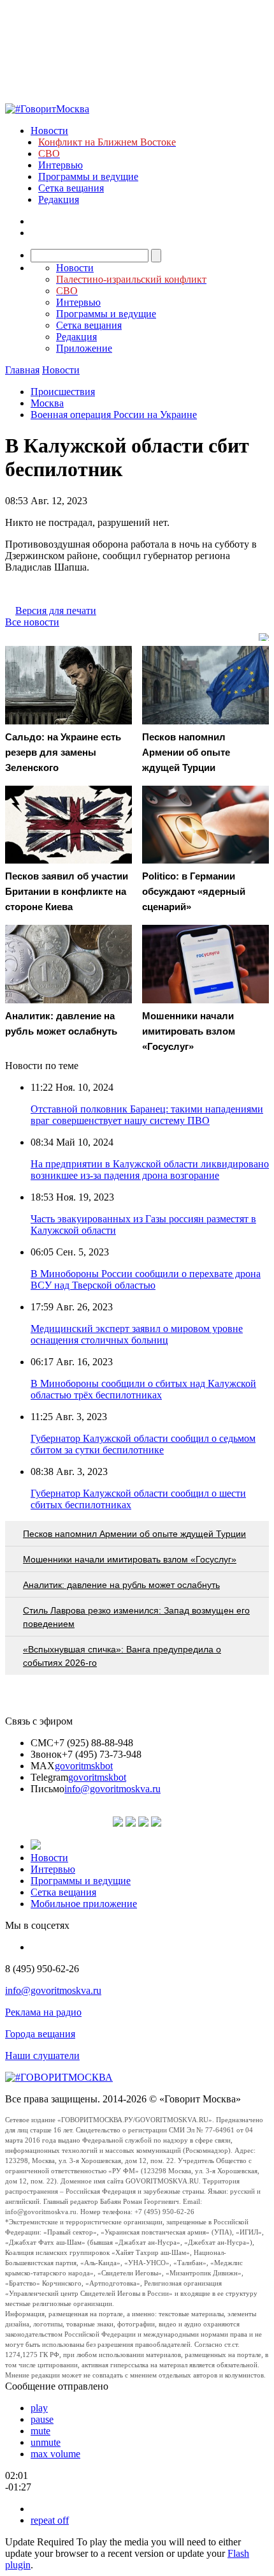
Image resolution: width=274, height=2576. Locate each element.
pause (42, 2419)
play (39, 2408)
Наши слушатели (42, 2056)
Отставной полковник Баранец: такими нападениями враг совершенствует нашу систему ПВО (147, 1115)
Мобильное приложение (84, 1904)
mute (40, 2431)
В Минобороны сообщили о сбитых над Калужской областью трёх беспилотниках (143, 1389)
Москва (47, 403)
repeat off (50, 2520)
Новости (49, 131)
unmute (46, 2442)
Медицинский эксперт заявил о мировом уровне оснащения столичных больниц (137, 1334)
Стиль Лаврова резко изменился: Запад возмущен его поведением (136, 1617)
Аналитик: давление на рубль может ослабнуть (121, 1585)
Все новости (32, 622)
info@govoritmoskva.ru (112, 1789)
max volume (55, 2454)
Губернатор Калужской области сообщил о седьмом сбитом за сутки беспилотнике (143, 1444)
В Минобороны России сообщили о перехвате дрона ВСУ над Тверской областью (146, 1279)
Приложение (84, 348)
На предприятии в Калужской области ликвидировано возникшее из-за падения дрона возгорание (150, 1170)
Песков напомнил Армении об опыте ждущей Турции (134, 1534)
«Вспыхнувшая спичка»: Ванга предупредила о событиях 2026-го (122, 1656)
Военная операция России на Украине (114, 415)
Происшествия (63, 392)
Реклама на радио (43, 2012)
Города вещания (40, 2034)
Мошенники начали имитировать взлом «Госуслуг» (130, 1559)
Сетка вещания (71, 188)
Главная (22, 370)
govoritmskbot (84, 1766)
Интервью (61, 165)
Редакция (59, 199)
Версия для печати (56, 610)
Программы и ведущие (88, 176)
